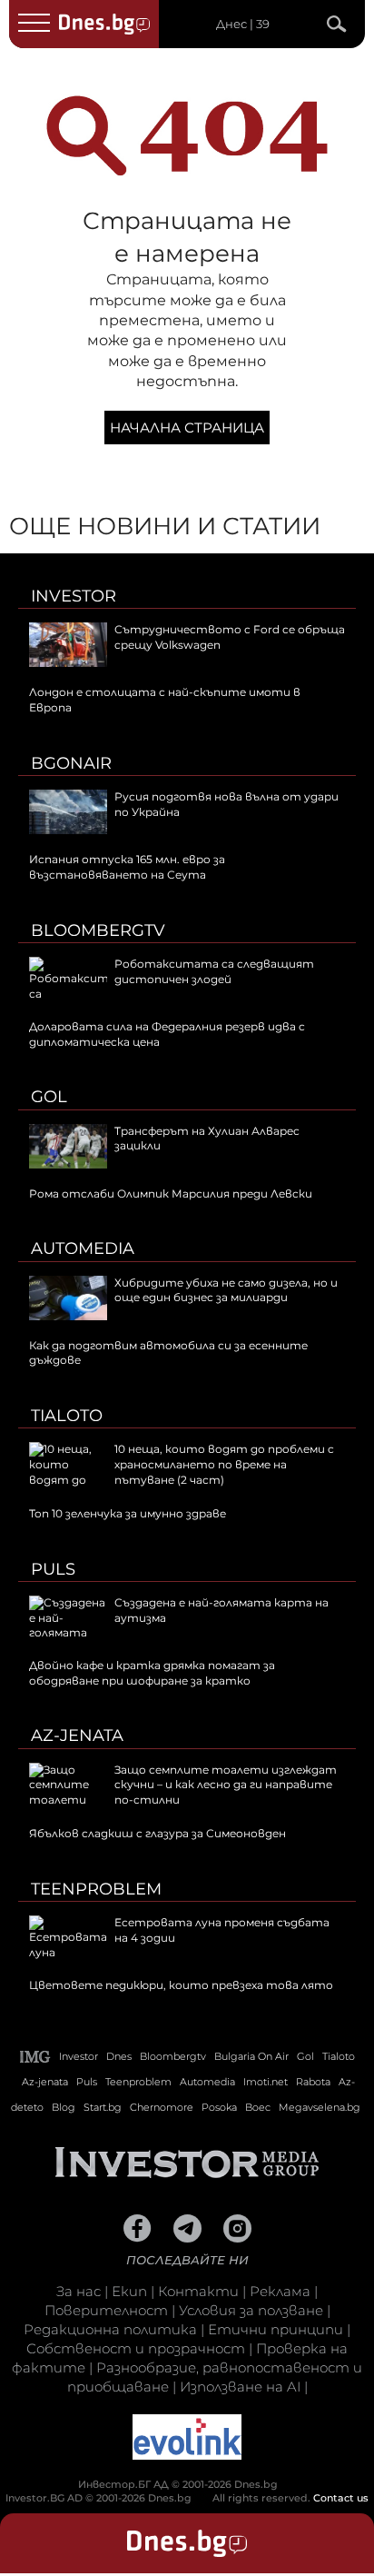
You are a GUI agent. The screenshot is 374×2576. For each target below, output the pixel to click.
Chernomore (162, 2107)
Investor (74, 596)
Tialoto (67, 1416)
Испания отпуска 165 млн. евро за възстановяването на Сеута (127, 867)
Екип (129, 2291)
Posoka (219, 2107)
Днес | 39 (243, 24)
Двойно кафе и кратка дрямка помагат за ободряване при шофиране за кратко (152, 1673)
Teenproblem (96, 1889)
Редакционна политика (110, 2329)
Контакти (198, 2291)
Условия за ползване (251, 2310)
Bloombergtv (98, 930)
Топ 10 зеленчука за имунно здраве (128, 1513)
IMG (35, 2057)
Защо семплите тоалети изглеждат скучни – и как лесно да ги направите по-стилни (226, 1785)
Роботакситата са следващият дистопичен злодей (214, 971)
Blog (64, 2107)
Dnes (119, 2056)
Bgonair (71, 763)
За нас (79, 2291)
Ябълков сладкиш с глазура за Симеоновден (157, 1833)
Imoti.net (266, 2082)
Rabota (313, 2082)
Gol (49, 1097)
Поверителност (106, 2310)
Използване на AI (240, 2387)
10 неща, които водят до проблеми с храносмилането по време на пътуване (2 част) (224, 1464)
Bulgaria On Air (251, 2056)
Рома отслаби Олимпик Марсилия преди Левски (171, 1194)
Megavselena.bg (320, 2107)
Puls (53, 1569)
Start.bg (103, 2107)
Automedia (83, 1248)
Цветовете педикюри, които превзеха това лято (181, 1985)
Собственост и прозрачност (136, 2348)
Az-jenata (77, 1736)
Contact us (341, 2498)
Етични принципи (276, 2329)
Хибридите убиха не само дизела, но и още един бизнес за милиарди (226, 1290)
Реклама (280, 2291)
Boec (258, 2107)
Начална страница (187, 428)
